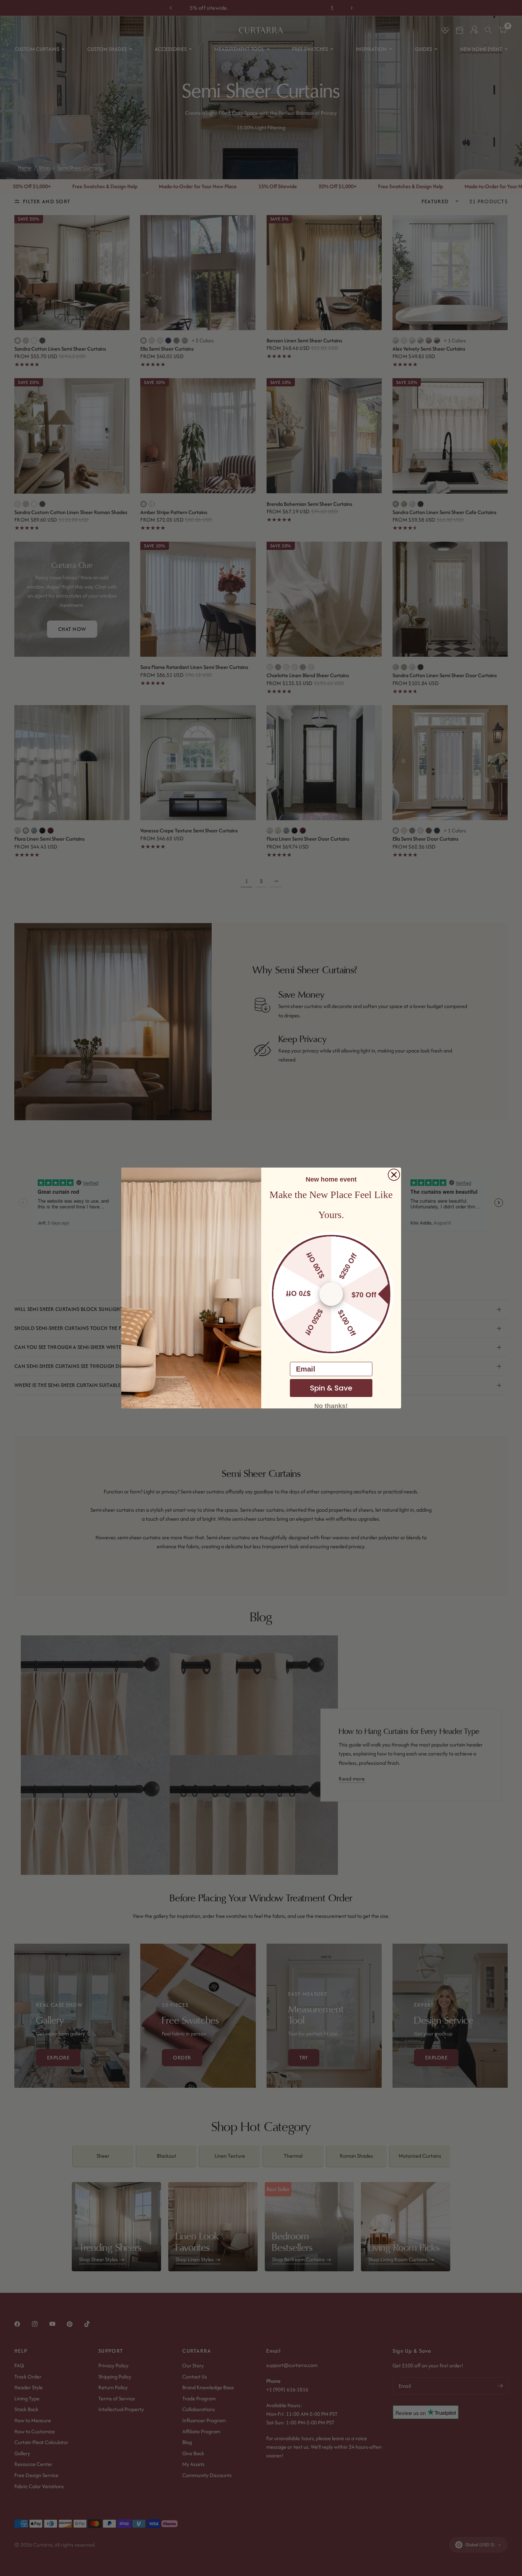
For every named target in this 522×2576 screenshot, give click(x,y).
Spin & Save (331, 1388)
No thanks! (331, 1406)
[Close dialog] (394, 1175)
